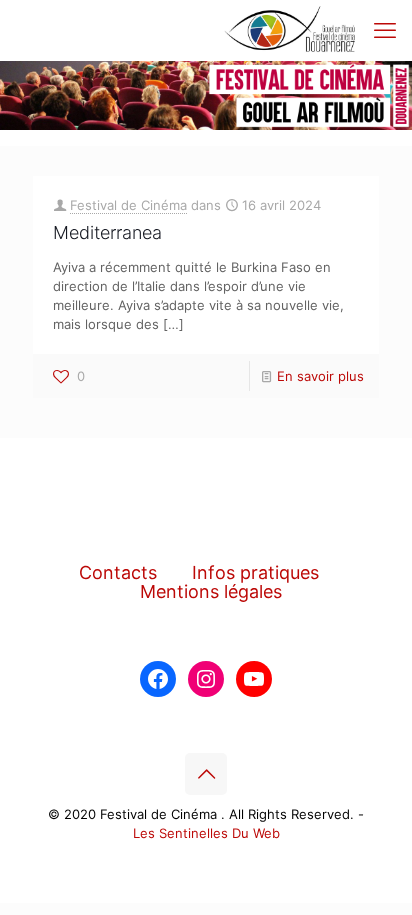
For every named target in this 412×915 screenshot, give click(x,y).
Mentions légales (211, 591)
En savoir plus (320, 376)
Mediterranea (107, 232)
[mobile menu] (385, 30)
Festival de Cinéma (128, 205)
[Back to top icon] (206, 774)
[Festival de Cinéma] (290, 30)
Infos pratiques (255, 572)
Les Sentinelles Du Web (206, 833)
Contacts (118, 572)
